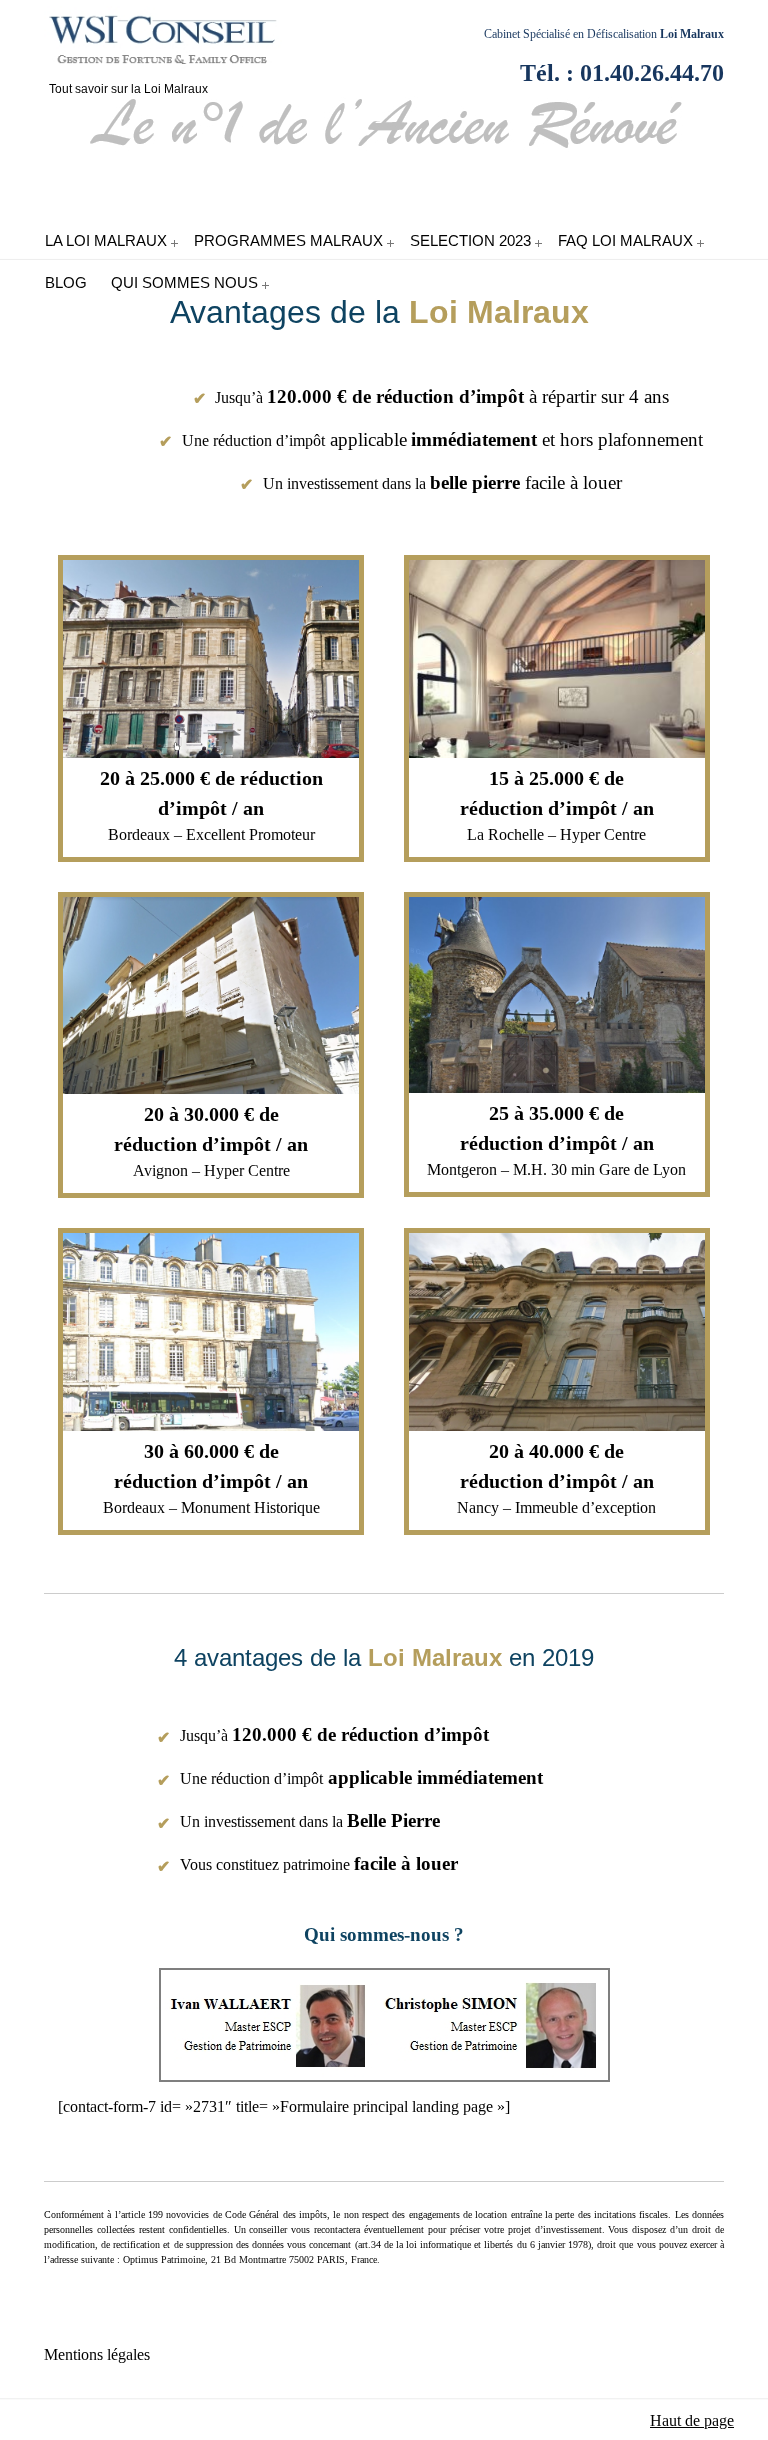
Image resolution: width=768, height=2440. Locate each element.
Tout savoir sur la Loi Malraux (174, 43)
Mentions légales (97, 2354)
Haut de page (692, 2420)
